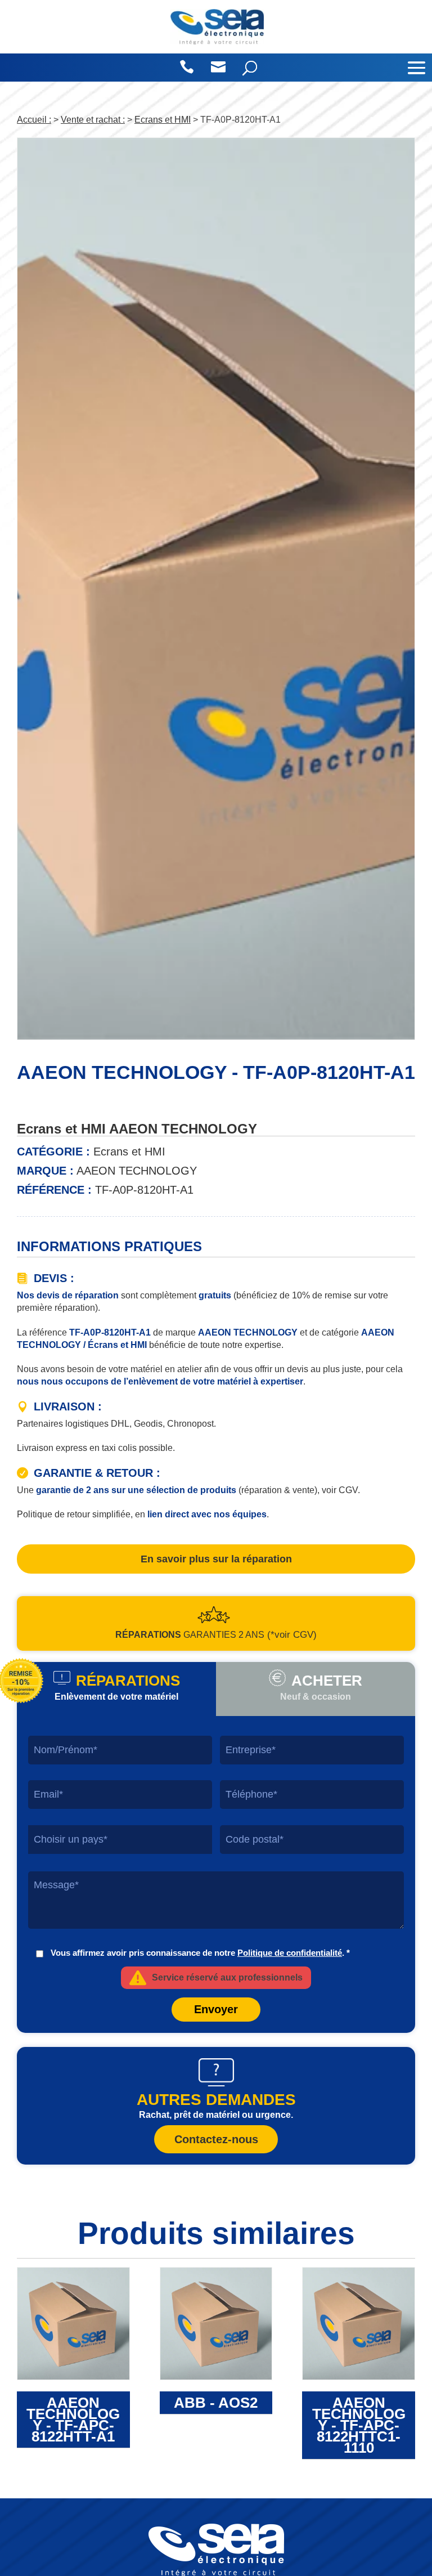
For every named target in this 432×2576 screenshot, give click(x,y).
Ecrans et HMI (163, 120)
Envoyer (216, 2009)
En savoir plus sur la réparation (216, 1559)
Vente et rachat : (93, 120)
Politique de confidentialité (290, 1953)
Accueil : (34, 120)
